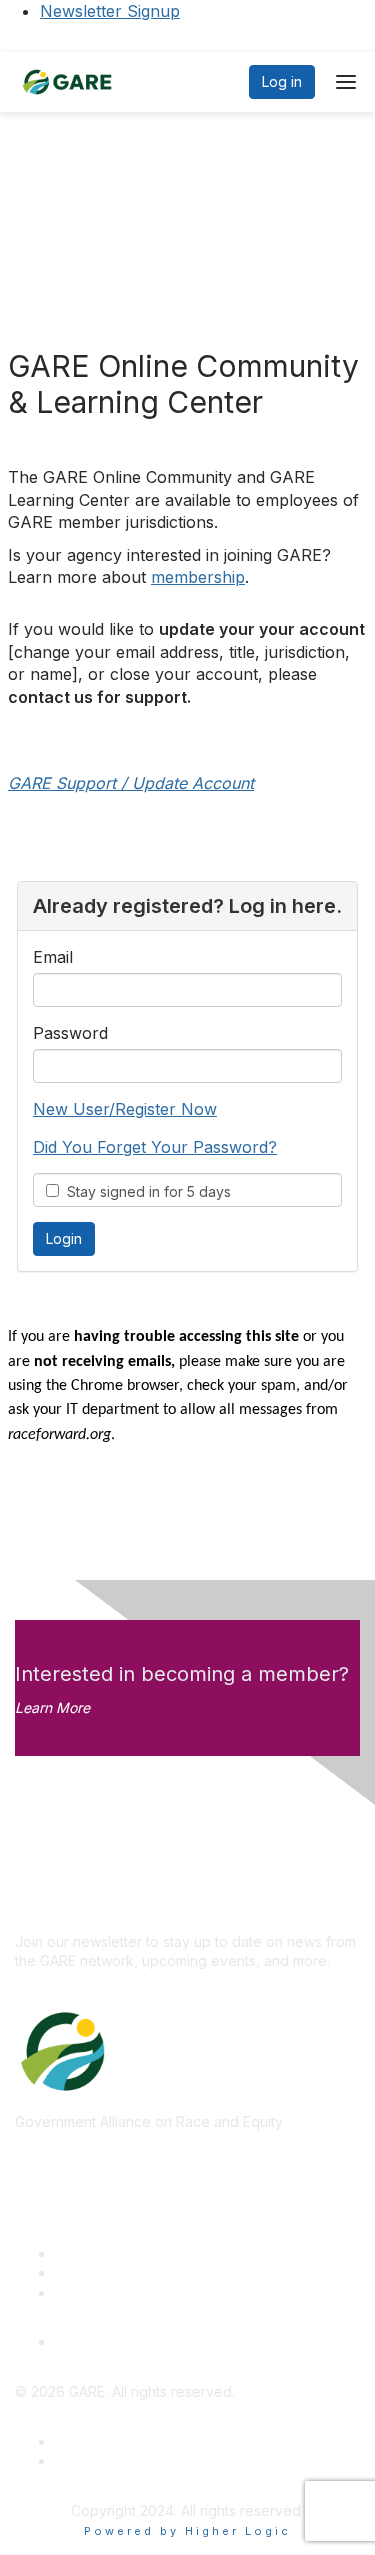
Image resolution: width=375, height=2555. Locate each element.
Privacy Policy (101, 2441)
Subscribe (48, 1911)
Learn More (52, 1707)
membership (198, 577)
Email (53, 957)
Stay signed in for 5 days (145, 1191)
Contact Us (91, 2292)
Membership (96, 2272)
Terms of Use (99, 2460)
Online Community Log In (136, 2341)
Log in (282, 81)
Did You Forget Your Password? (155, 1147)
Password (70, 1033)
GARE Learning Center (128, 2253)
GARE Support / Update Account (131, 783)
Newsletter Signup (110, 11)
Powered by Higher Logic (187, 2531)
